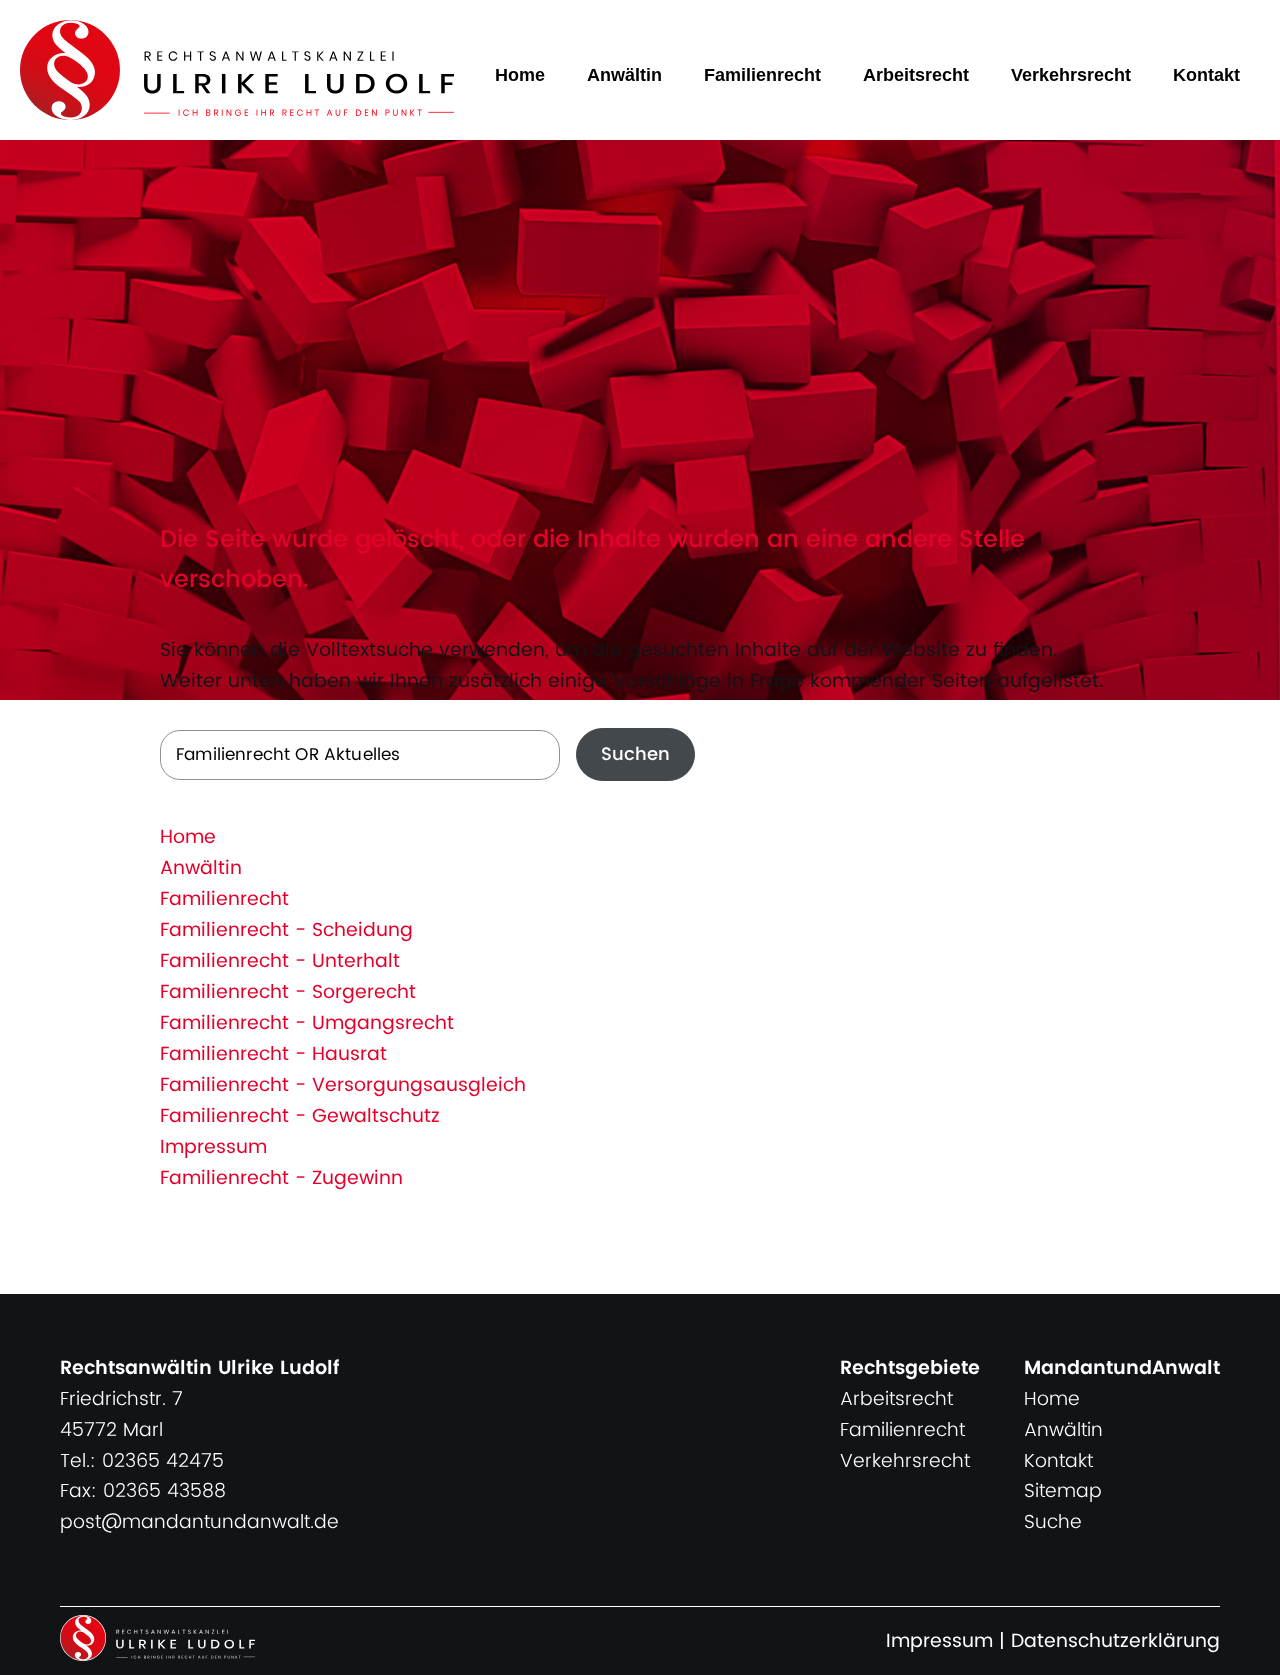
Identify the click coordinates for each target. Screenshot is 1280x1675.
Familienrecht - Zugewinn (281, 1178)
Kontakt (1206, 75)
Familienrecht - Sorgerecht (288, 992)
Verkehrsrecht (1071, 75)
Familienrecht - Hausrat (273, 1054)
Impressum (213, 1147)
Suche (1053, 1522)
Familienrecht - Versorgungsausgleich (343, 1085)
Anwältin (624, 75)
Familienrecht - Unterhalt (280, 961)
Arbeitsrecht (916, 75)
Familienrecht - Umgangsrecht (307, 1023)
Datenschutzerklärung (1115, 1641)
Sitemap (1063, 1491)
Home (520, 75)
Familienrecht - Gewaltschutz (300, 1116)
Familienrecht (762, 75)
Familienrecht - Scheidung (286, 930)
